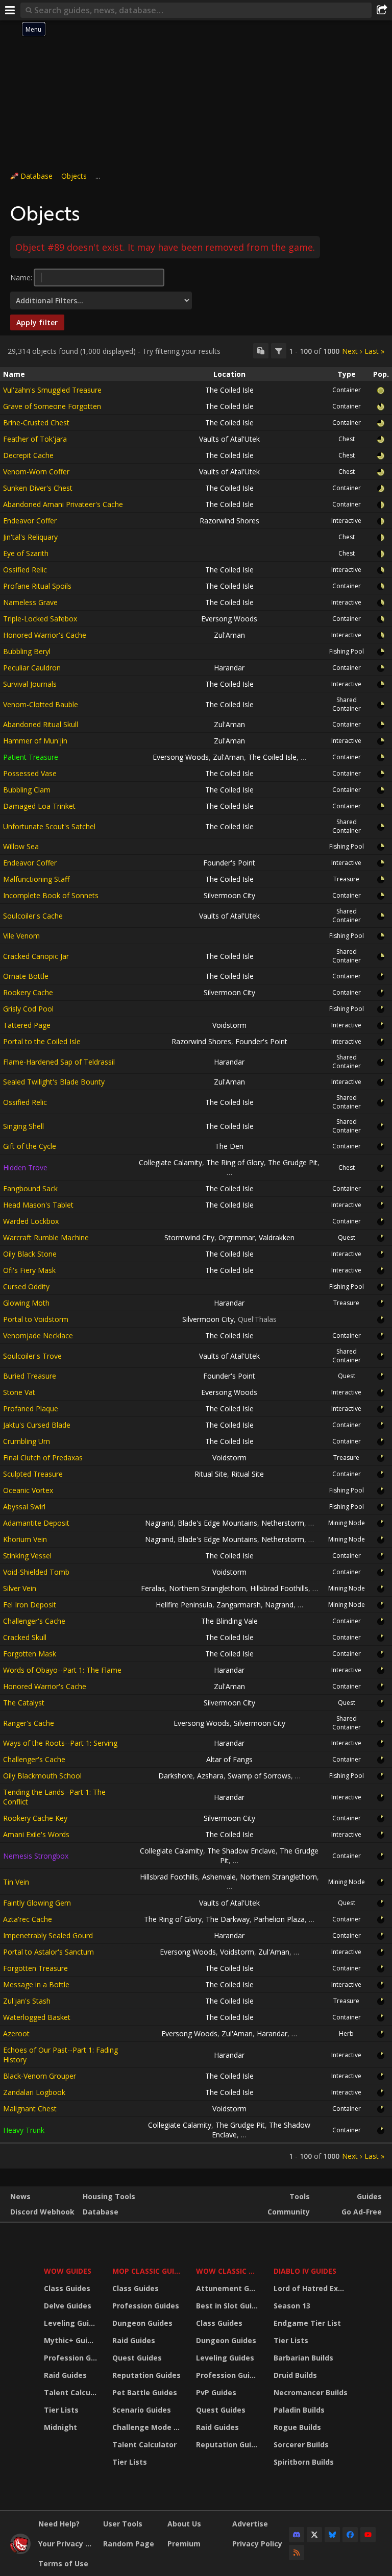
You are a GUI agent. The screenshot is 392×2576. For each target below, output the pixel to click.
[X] (314, 2535)
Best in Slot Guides (228, 2306)
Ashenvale (219, 1877)
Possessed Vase (30, 773)
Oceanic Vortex (28, 1490)
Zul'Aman (229, 635)
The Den (229, 1146)
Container (347, 390)
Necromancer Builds (311, 2392)
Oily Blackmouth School (42, 1776)
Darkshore (176, 1776)
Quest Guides (137, 2358)
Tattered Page (27, 1025)
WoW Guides (68, 2271)
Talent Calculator (72, 2392)
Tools (300, 2196)
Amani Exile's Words (36, 1834)
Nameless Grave (30, 602)
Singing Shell (23, 1126)
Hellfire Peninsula (184, 1605)
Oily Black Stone (30, 1254)
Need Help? (59, 2524)
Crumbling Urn (27, 1441)
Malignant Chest (30, 2109)
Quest (347, 1237)
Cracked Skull (25, 1637)
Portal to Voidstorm (36, 1319)
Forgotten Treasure (35, 1968)
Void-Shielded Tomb (36, 1572)
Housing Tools (109, 2196)
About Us (184, 2524)
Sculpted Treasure (33, 1474)
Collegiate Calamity (170, 1162)
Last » (374, 351)
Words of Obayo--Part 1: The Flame (62, 1670)
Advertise (250, 2524)
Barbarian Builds (303, 2358)
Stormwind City (189, 1237)
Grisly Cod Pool (28, 1009)
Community (289, 2212)
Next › (352, 351)
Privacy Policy (257, 2544)
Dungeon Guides (142, 2323)
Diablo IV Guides (305, 2271)
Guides (369, 2196)
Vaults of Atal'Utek (229, 439)
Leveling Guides (72, 2323)
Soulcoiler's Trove (32, 1356)
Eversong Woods (229, 619)
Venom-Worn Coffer (36, 472)
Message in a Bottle (36, 1984)
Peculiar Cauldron (32, 668)
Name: (21, 278)
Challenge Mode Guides (148, 2427)
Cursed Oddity (26, 1286)
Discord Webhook (42, 2212)
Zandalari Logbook (34, 2092)
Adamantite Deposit (36, 1523)
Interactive (346, 521)
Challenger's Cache (34, 1621)
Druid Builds (295, 2375)
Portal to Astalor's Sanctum (48, 1952)
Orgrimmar (237, 1237)
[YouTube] (368, 2535)
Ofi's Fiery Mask (29, 1270)
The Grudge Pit (293, 1162)
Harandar (229, 668)
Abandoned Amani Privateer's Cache (63, 504)
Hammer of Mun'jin (35, 741)
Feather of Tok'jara (35, 439)
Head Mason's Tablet (38, 1205)
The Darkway (228, 1919)
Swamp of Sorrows (259, 1776)
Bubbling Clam (27, 790)
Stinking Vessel (27, 1556)
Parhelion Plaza (279, 1919)
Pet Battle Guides (145, 2392)
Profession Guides (72, 2358)
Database (36, 176)
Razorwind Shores (229, 521)
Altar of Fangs (229, 1759)
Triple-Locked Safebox (40, 619)
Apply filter (37, 322)
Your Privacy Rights (67, 2544)
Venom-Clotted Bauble (41, 704)
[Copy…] (261, 351)
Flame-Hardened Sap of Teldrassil (59, 1062)
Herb (346, 2033)
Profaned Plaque (31, 1409)
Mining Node (347, 1523)
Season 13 (292, 2306)
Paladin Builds (299, 2410)
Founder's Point (229, 863)
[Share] (382, 10)
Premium (184, 2544)
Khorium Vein (25, 1539)
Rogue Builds (297, 2427)
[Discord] (297, 2535)
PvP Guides (216, 2392)
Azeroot (16, 2033)
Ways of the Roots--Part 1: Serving (60, 1743)
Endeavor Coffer (30, 521)
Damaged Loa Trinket (39, 806)
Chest (347, 439)
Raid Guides (65, 2375)
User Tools (123, 2524)
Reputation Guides (146, 2375)
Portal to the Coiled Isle (42, 1041)
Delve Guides (68, 2306)
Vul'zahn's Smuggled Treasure (52, 390)
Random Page (129, 2544)
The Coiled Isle (229, 390)
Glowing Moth (26, 1303)
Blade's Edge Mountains (217, 1523)
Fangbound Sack (30, 1188)
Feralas (153, 1588)
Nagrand (159, 1523)
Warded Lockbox (31, 1221)
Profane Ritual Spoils (37, 586)
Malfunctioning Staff (36, 879)
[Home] (20, 2551)
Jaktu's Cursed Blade (37, 1425)
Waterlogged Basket (37, 2017)
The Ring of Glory (235, 1162)
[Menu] (10, 10)
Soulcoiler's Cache (33, 916)
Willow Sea (21, 846)
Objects (74, 176)
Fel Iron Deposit (30, 1605)
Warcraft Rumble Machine (46, 1237)
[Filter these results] (279, 351)
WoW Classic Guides (228, 2271)
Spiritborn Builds (304, 2462)
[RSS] (297, 2553)
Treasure (346, 879)
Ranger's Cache (29, 1723)
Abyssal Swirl (24, 1507)
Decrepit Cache (28, 455)
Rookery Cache (28, 992)
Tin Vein (16, 1882)
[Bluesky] (332, 2535)
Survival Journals (30, 684)
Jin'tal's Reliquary (30, 537)
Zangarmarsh (239, 1605)
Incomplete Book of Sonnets (51, 895)
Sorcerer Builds (301, 2445)
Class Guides (67, 2288)
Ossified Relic (25, 570)
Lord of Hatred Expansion (312, 2288)
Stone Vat (19, 1392)
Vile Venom (21, 936)
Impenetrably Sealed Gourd (48, 1935)
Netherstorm (283, 1523)
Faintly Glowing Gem (37, 1903)
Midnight (60, 2427)
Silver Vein (20, 1588)
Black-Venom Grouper (40, 2076)
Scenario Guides (142, 2410)
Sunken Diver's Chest (38, 488)
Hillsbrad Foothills (279, 1588)
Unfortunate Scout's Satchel (49, 826)
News (20, 2196)
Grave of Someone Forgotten (52, 406)
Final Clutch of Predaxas (43, 1458)
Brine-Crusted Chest (36, 423)
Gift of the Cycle (30, 1146)
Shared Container (347, 704)
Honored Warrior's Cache (45, 635)
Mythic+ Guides (72, 2340)
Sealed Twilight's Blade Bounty (54, 1082)
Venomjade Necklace (38, 1335)
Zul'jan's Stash (27, 2001)
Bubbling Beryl (27, 651)
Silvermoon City (229, 895)
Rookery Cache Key (35, 1818)
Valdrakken (277, 1237)
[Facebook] (350, 2535)
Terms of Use (63, 2563)
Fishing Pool (347, 651)
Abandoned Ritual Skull (41, 724)
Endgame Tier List (307, 2323)
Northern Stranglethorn (207, 1588)
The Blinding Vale (229, 1621)
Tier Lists (61, 2410)
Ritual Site (211, 1474)
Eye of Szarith (26, 553)
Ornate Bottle (26, 976)
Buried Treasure (30, 1376)
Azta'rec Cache (28, 1919)
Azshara (210, 1776)
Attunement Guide (228, 2288)
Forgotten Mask (30, 1654)
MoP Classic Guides (148, 2271)
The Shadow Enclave (241, 1851)
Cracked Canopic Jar (36, 956)
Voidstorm (229, 1025)
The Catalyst (24, 1703)
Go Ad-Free (362, 2212)
